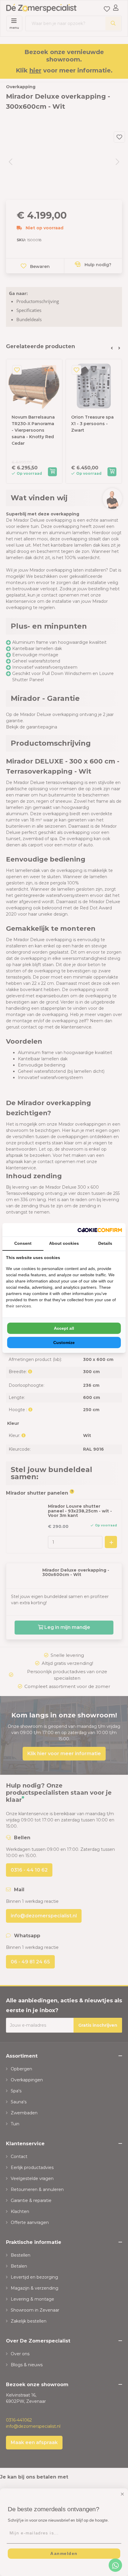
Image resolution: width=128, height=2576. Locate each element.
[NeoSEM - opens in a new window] (100, 1230)
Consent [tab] (23, 1243)
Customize (64, 1343)
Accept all (64, 1328)
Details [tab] (105, 1243)
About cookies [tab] (64, 1243)
